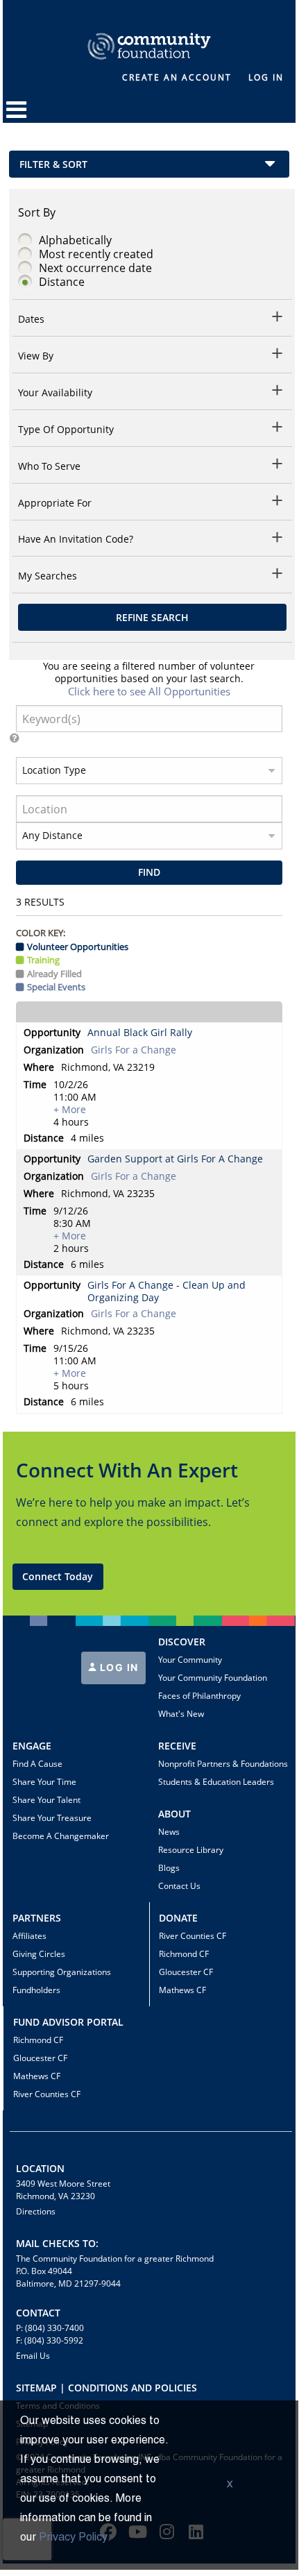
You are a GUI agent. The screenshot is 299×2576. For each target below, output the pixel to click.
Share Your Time (44, 1782)
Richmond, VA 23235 (108, 1194)
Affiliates (29, 1936)
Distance (62, 282)
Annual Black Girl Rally (140, 1033)
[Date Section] (278, 319)
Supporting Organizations (62, 1972)
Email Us (33, 2356)
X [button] (230, 2485)
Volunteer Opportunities (78, 947)
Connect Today (58, 1576)
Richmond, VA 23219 (108, 1067)
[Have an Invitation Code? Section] (278, 540)
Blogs (169, 1868)
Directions (36, 2211)
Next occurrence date (95, 268)
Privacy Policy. (75, 2538)
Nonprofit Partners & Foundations (223, 1764)
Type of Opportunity (66, 430)
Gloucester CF (186, 1972)
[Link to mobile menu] (17, 116)
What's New (181, 1714)
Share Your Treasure (52, 1818)
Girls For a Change (134, 1050)
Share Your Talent (46, 1800)
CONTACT (38, 2313)
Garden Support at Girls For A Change (175, 1159)
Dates (31, 319)
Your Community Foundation (213, 1678)
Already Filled (54, 974)
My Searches (48, 576)
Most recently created (96, 254)
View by (36, 356)
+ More (70, 1110)
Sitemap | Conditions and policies (106, 2388)
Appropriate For (55, 503)
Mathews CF (182, 1990)
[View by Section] (278, 356)
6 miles (87, 1264)
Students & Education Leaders (216, 1782)
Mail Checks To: (57, 2243)
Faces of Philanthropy (199, 1696)
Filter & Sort (53, 164)
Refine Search (152, 617)
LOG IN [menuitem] (266, 77)
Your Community (190, 1660)
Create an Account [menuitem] (177, 77)
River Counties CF (193, 1936)
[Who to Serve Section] (278, 466)
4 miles (87, 1138)
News (169, 1832)
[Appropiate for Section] (278, 503)
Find (149, 872)
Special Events (56, 987)
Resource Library (191, 1850)
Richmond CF (184, 1954)
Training (43, 960)
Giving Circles (39, 1954)
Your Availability (55, 393)
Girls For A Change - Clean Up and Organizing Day (166, 1291)
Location (40, 2168)
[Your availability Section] (278, 392)
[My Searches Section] (278, 576)
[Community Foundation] (149, 30)
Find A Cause (37, 1764)
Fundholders (36, 1990)
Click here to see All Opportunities (149, 691)
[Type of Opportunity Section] (278, 429)
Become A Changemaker (61, 1836)
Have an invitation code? (76, 539)
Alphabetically (75, 240)
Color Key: (41, 933)
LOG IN (118, 1667)
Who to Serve (49, 466)
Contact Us (179, 1886)
